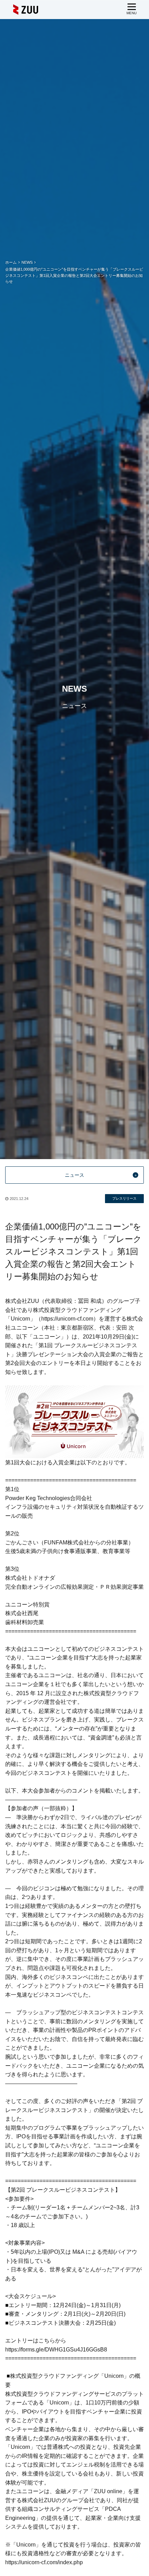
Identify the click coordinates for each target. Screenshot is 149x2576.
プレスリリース (124, 1198)
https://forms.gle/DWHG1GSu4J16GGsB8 (56, 2350)
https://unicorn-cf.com (67, 1319)
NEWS (27, 262)
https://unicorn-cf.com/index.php (44, 2562)
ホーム (11, 262)
